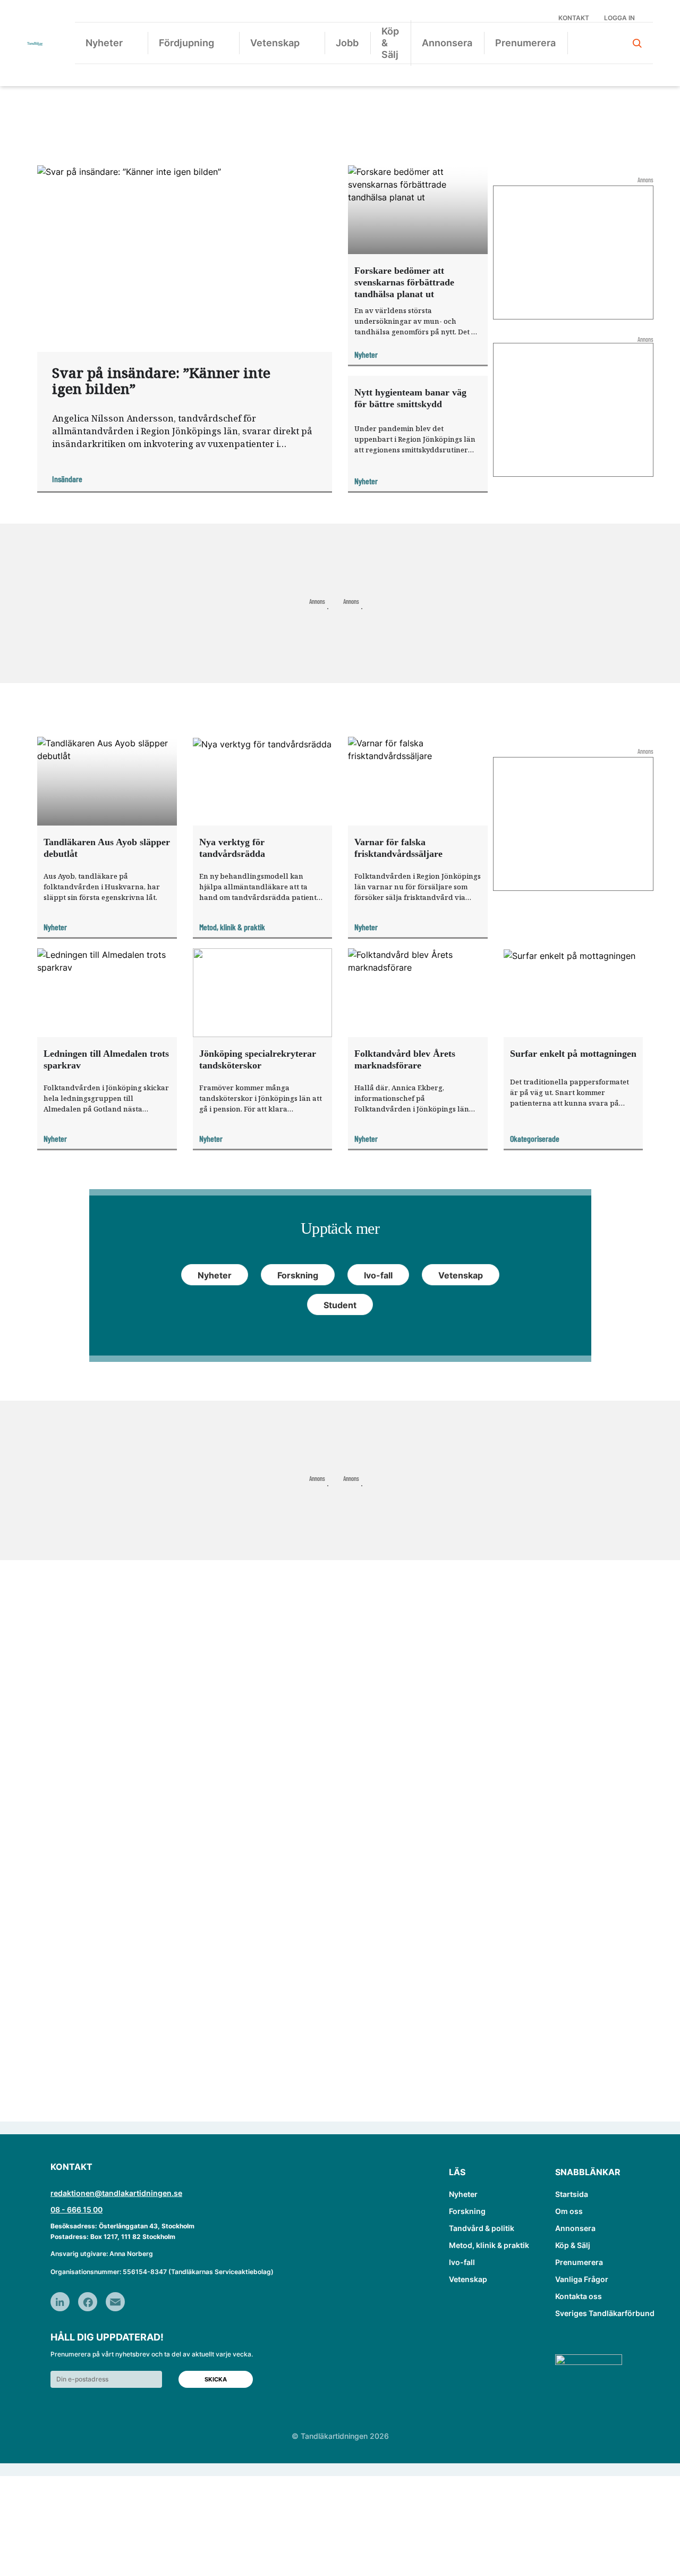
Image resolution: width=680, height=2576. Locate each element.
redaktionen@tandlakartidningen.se (116, 2193)
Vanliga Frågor (582, 2279)
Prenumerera (525, 43)
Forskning (467, 2211)
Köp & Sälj (390, 43)
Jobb (347, 43)
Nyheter (104, 43)
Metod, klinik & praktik (489, 2245)
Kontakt (574, 18)
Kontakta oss (579, 2296)
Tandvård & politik (482, 2228)
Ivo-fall (462, 2262)
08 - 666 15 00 (76, 2209)
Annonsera (447, 43)
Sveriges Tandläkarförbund (605, 2313)
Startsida (572, 2194)
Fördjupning (186, 43)
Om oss (569, 2211)
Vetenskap (275, 43)
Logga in (619, 18)
